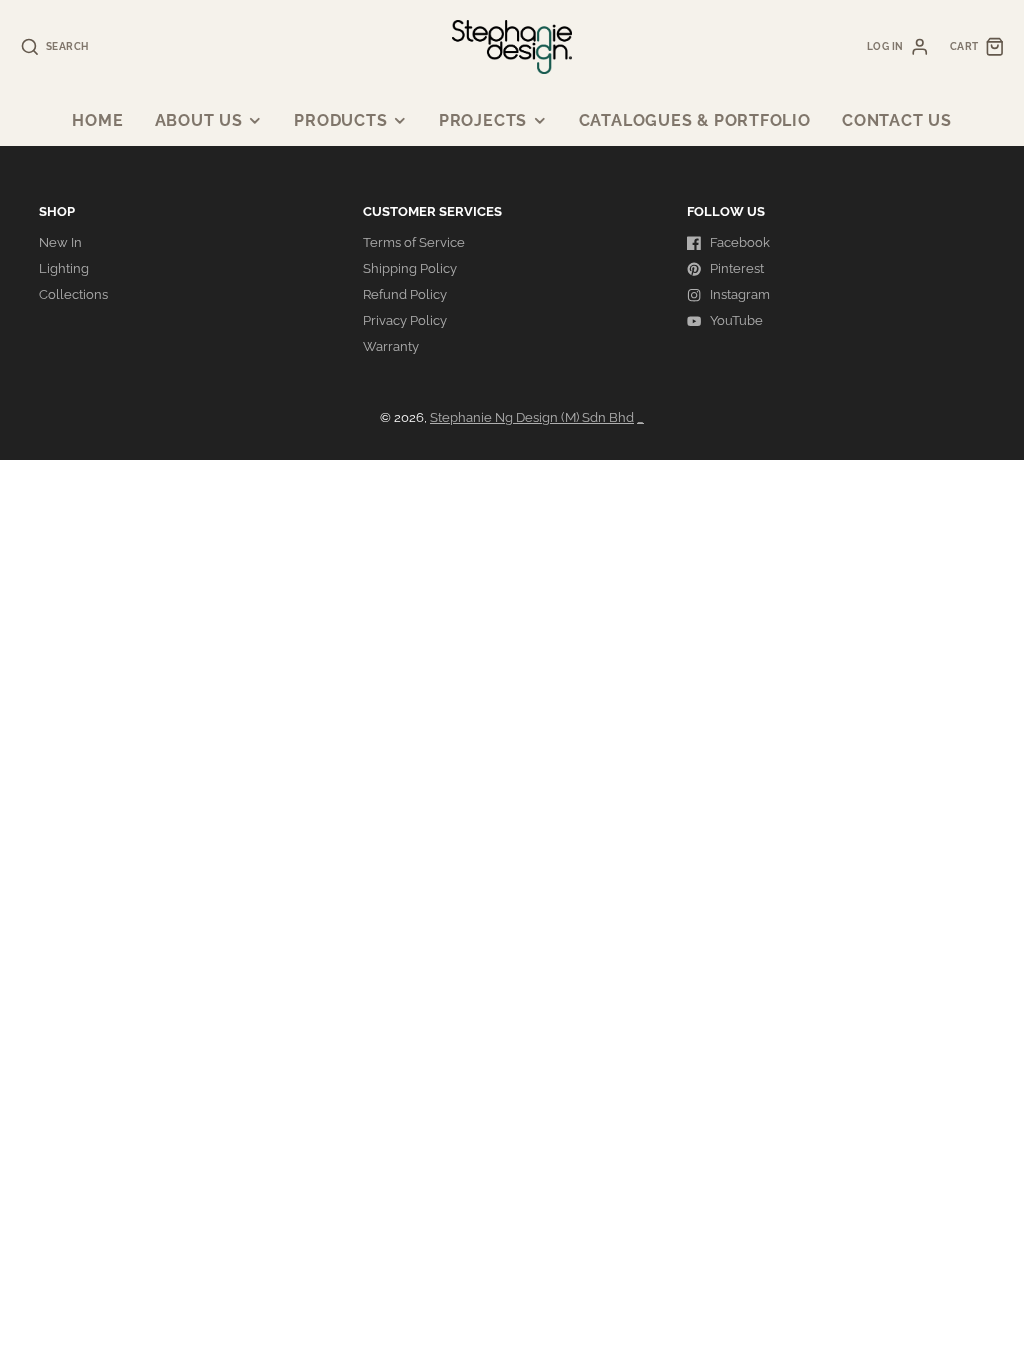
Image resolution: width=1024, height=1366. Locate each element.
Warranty (391, 346)
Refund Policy (405, 294)
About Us (199, 120)
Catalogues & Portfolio (695, 120)
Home (97, 120)
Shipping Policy (410, 268)
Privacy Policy (405, 320)
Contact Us (897, 120)
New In (60, 242)
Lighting (64, 268)
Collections (73, 294)
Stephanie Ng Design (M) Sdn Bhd (532, 417)
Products (340, 120)
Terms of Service (414, 242)
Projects (483, 120)
